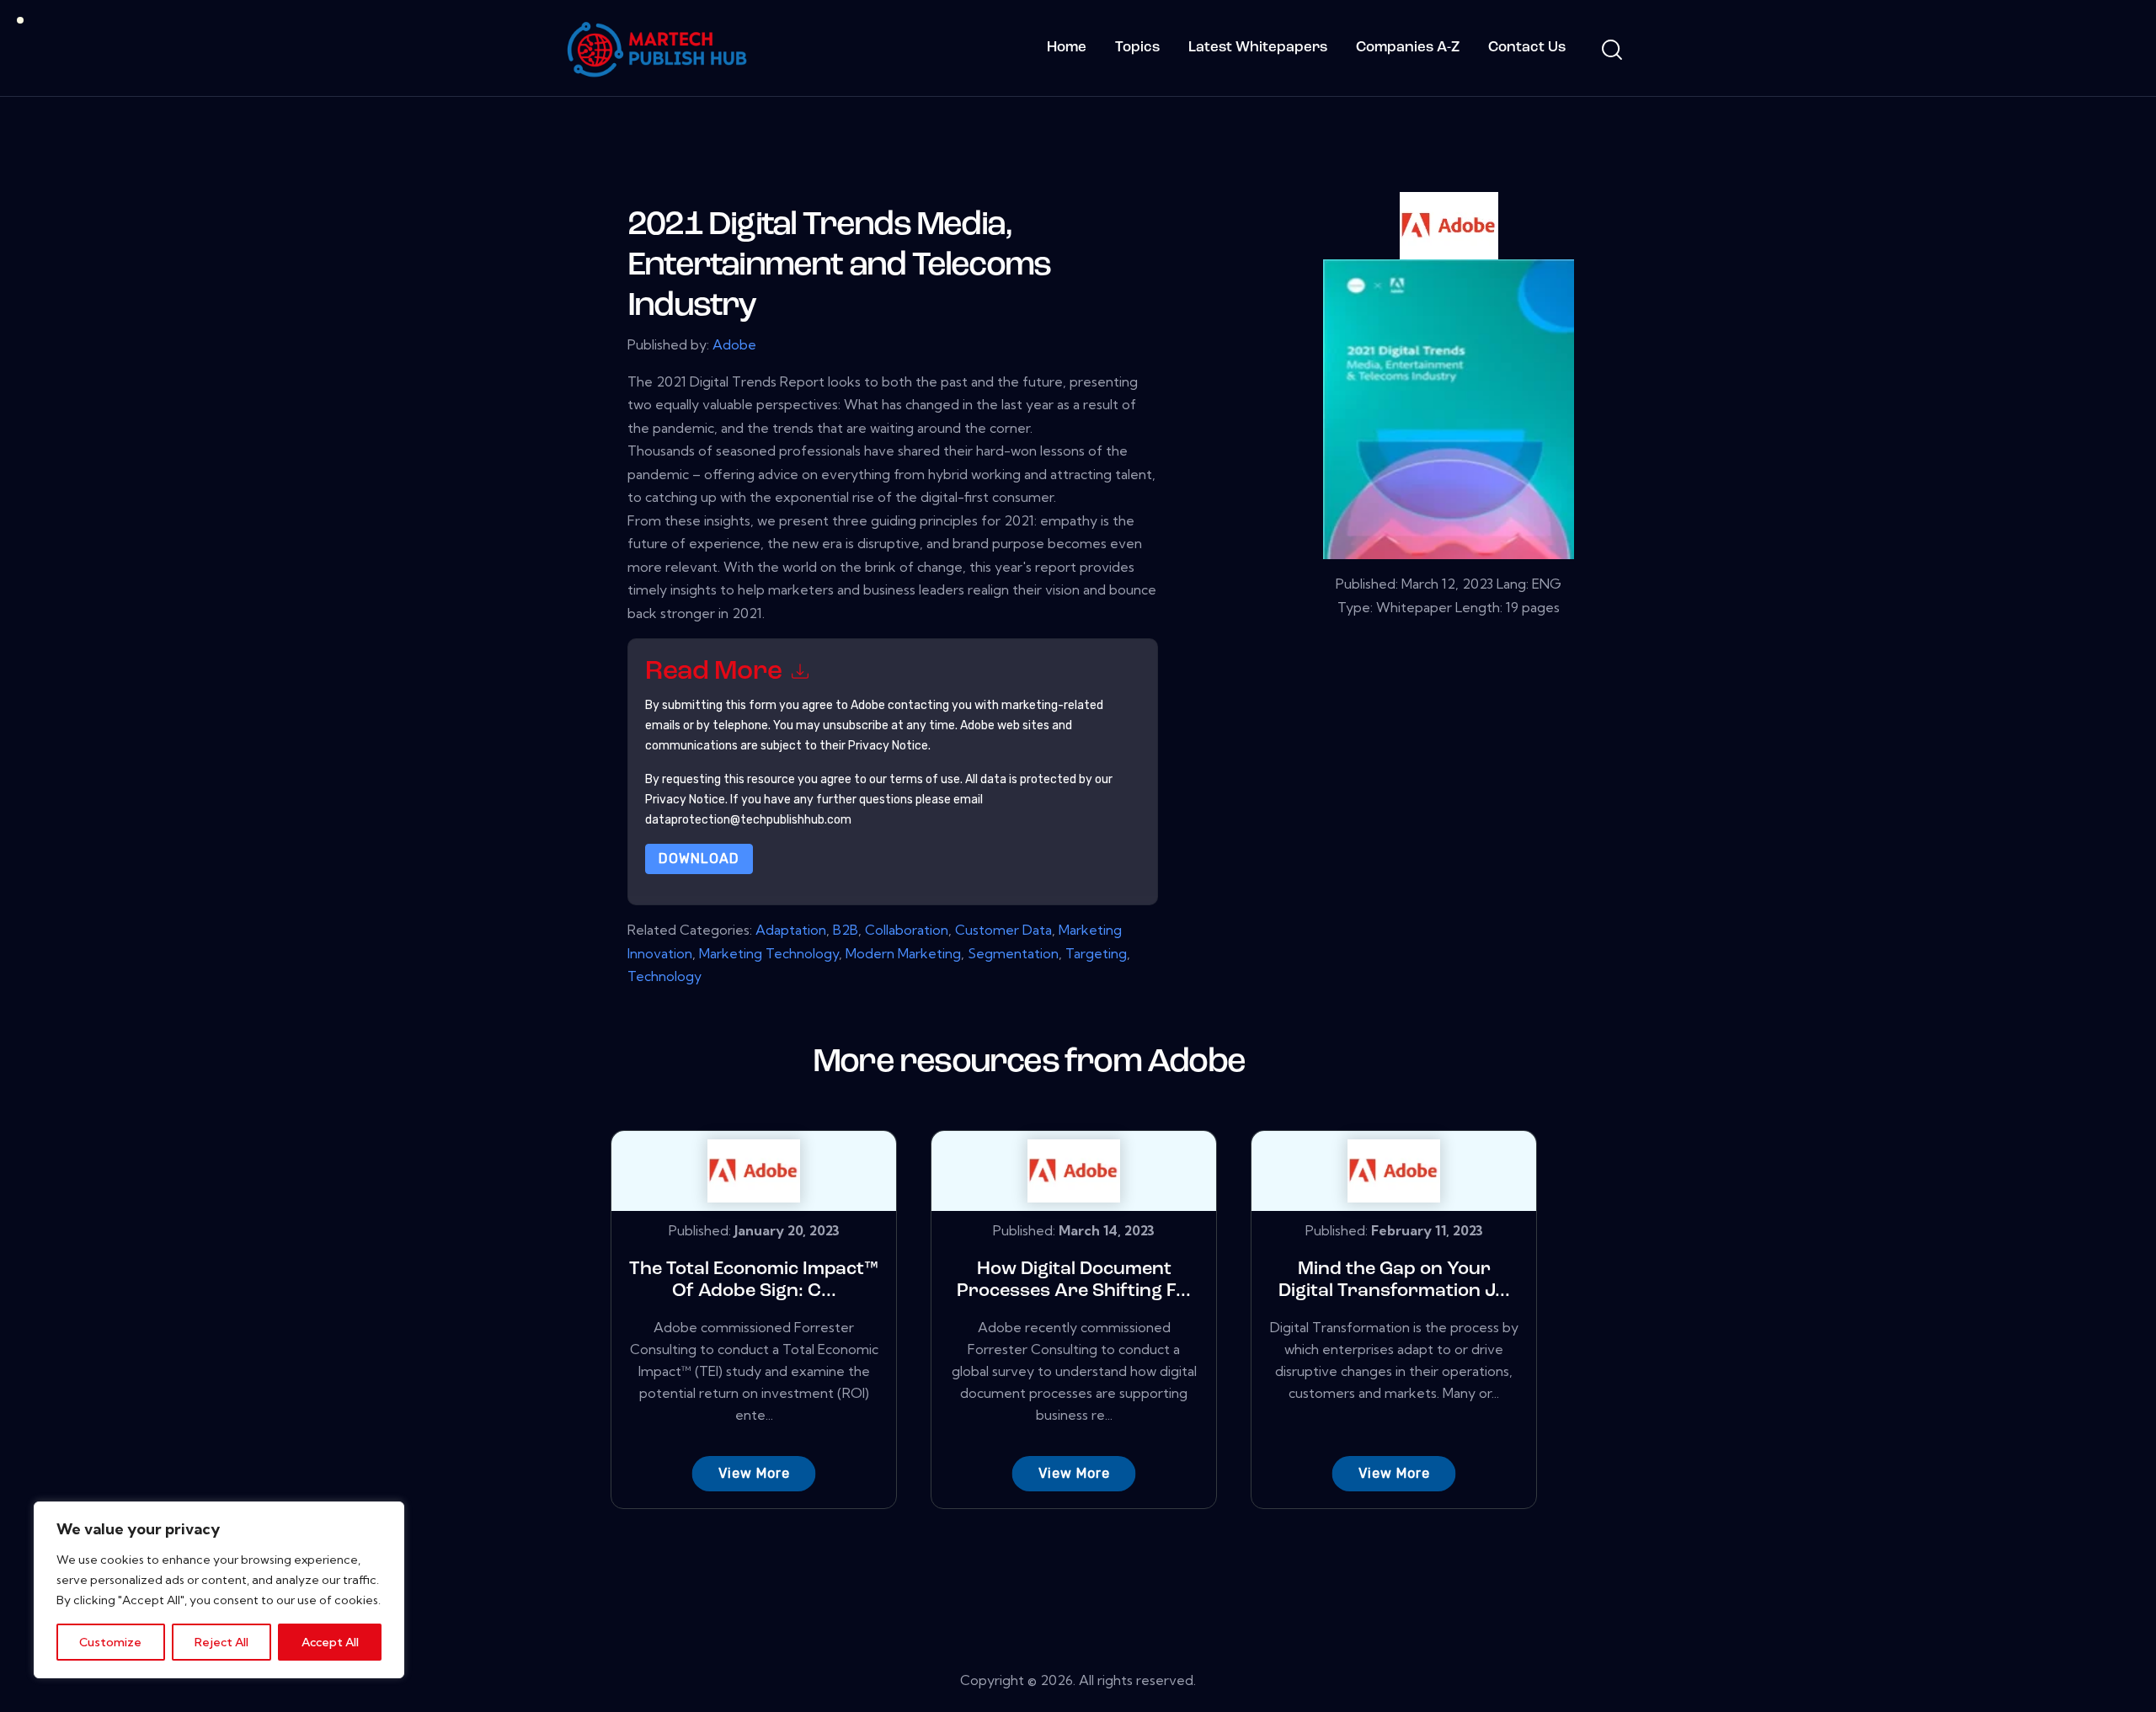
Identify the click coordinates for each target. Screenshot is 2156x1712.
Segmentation (1013, 953)
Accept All (330, 1642)
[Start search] (1611, 51)
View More (754, 1473)
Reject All (221, 1642)
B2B (846, 930)
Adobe (734, 344)
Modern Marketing (903, 953)
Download (699, 859)
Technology (664, 976)
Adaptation (791, 930)
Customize (110, 1642)
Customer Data (1003, 930)
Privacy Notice (685, 800)
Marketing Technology (769, 953)
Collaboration (907, 930)
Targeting (1096, 953)
